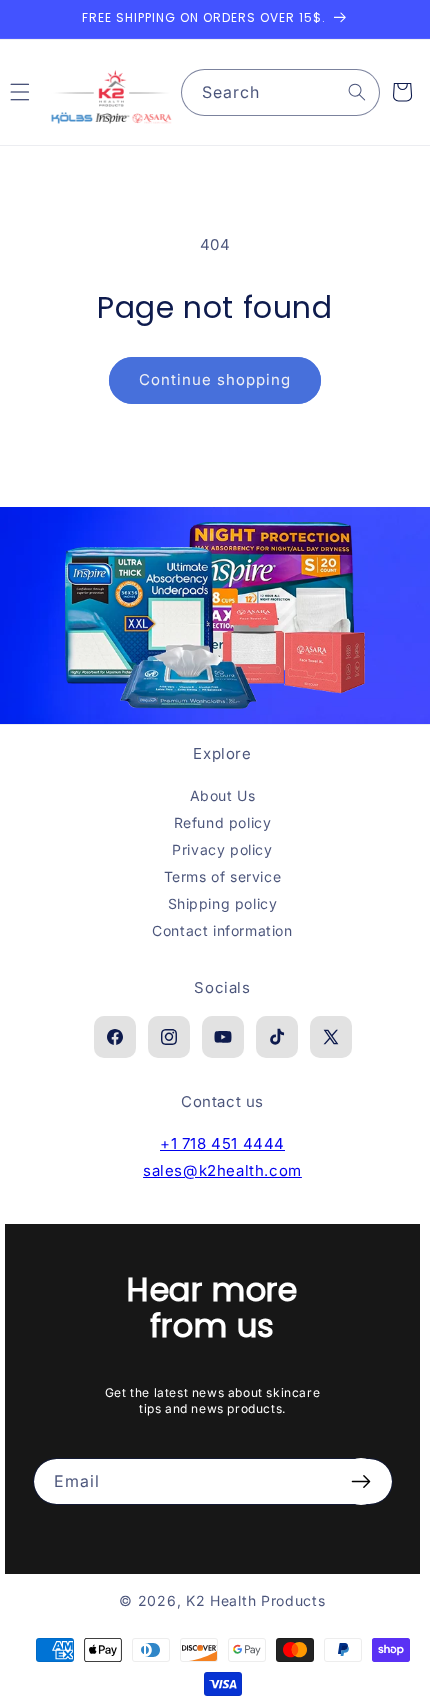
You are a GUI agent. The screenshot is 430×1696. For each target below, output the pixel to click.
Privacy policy (222, 849)
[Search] (357, 92)
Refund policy (223, 822)
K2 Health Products (256, 1600)
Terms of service (223, 876)
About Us (223, 795)
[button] (402, 92)
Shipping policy (223, 903)
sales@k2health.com (222, 1170)
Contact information (222, 930)
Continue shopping (215, 379)
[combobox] (280, 92)
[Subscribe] (361, 1481)
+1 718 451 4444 (222, 1143)
